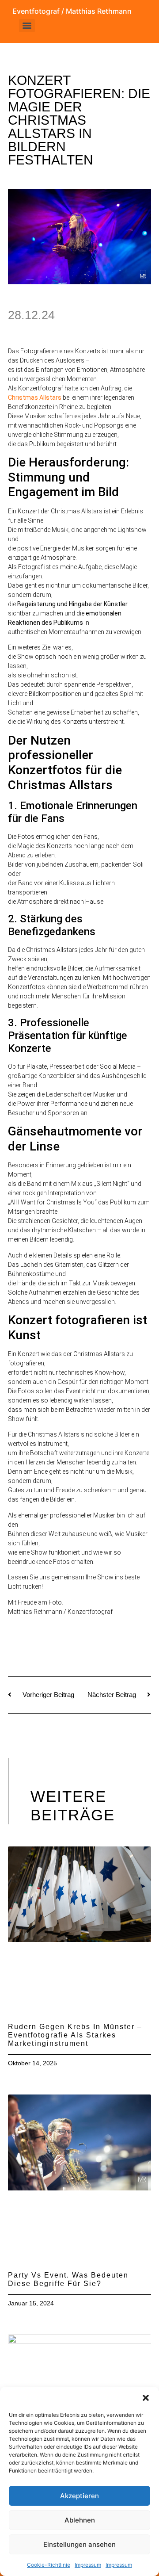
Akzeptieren (79, 2496)
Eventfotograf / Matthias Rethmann (72, 11)
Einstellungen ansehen (79, 2544)
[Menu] (27, 26)
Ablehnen (80, 2520)
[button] (146, 2398)
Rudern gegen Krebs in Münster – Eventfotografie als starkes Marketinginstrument (75, 2035)
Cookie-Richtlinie (49, 2565)
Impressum (88, 2565)
